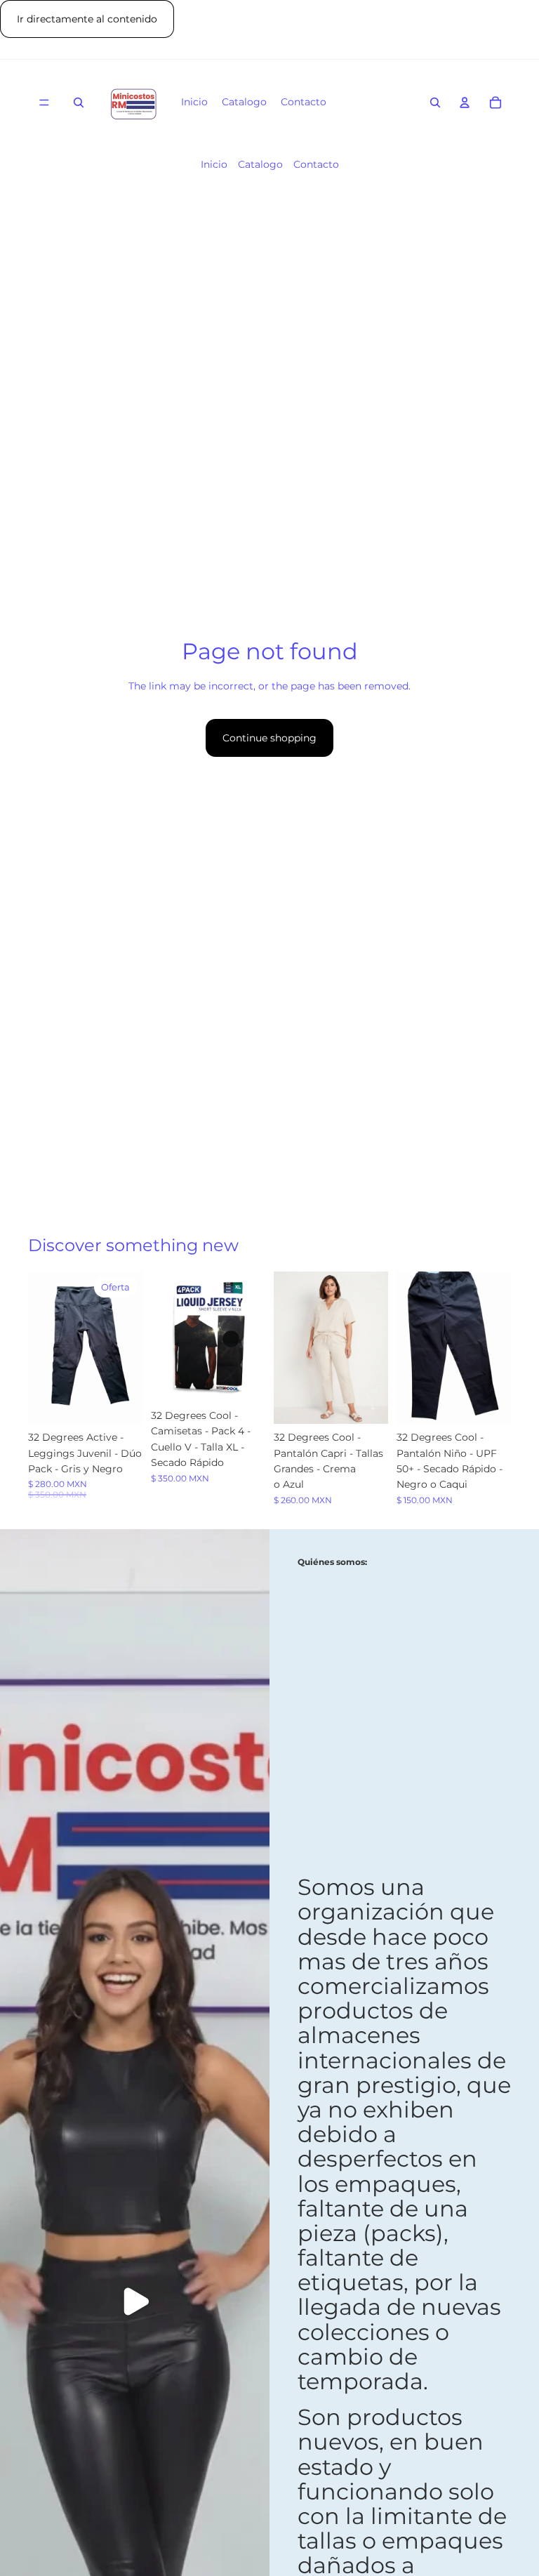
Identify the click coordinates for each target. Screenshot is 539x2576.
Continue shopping (269, 738)
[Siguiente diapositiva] (127, 1348)
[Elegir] (121, 1402)
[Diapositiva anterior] (44, 1348)
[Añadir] (244, 1380)
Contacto (316, 164)
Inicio (214, 164)
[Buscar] (79, 103)
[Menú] (44, 103)
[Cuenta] (465, 103)
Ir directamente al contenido (87, 19)
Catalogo (260, 164)
